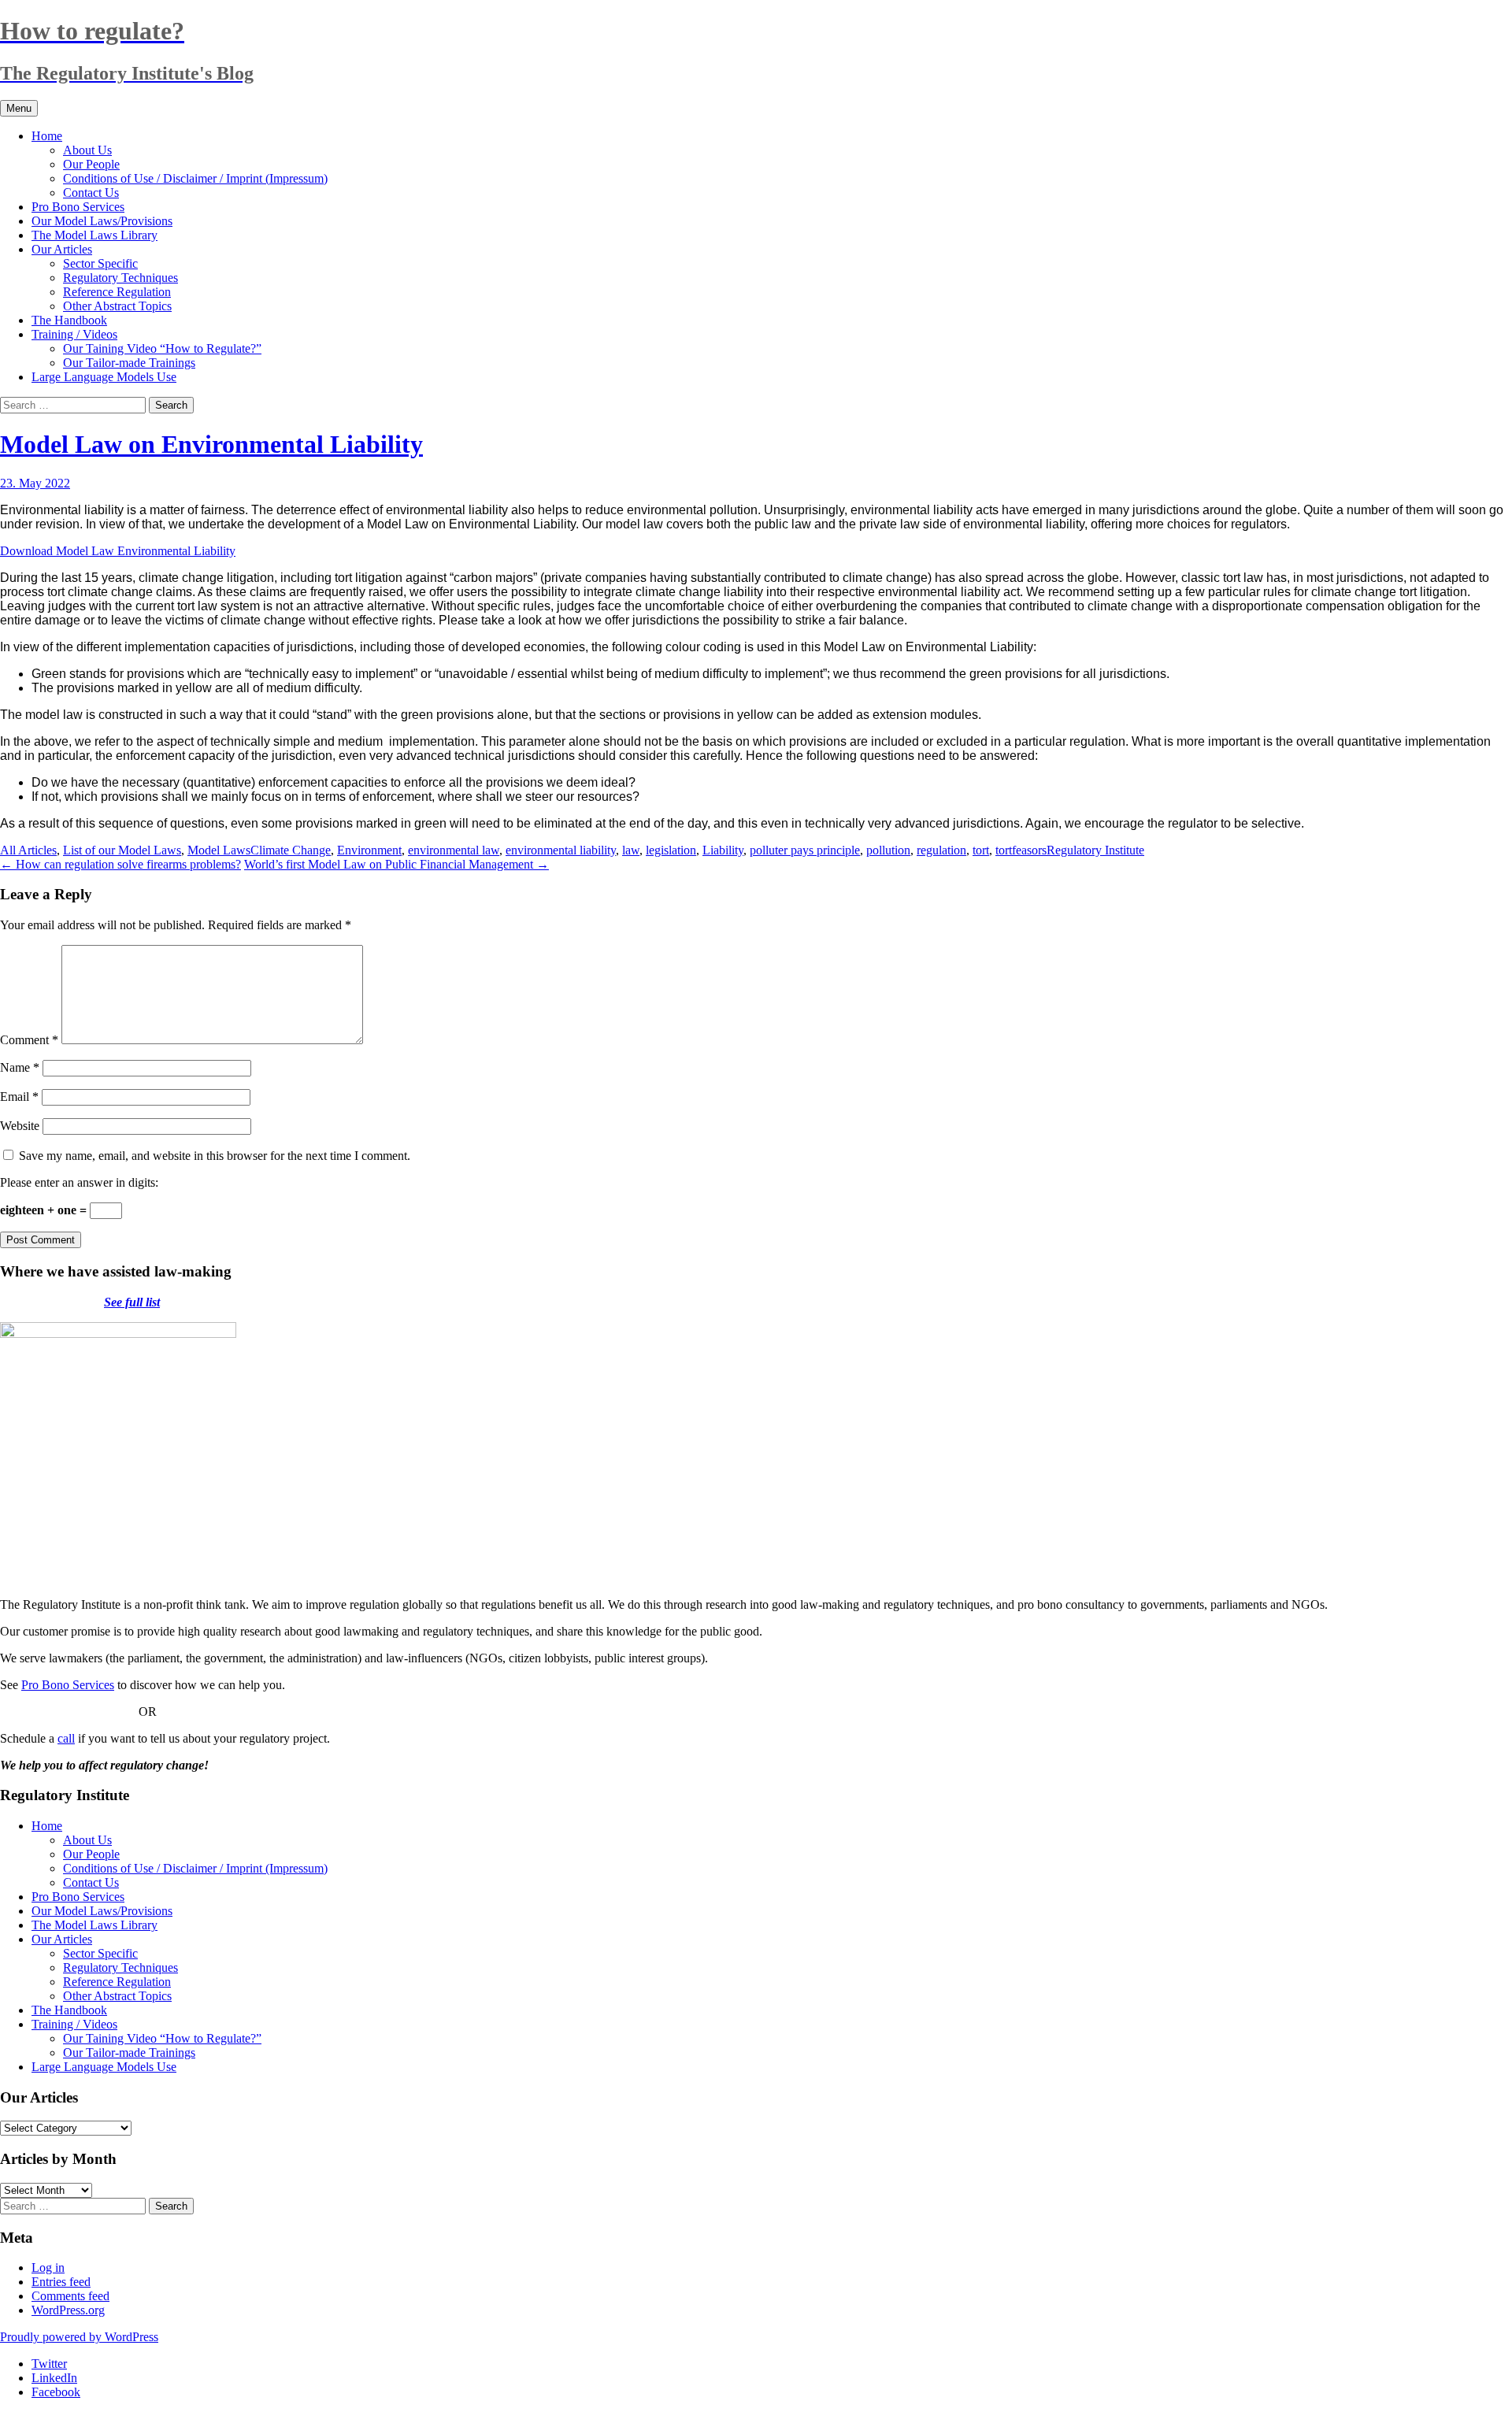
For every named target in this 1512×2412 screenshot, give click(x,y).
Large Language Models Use (104, 377)
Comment (29, 1040)
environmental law (454, 850)
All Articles (28, 850)
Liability (723, 850)
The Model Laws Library (94, 235)
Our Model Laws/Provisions (102, 221)
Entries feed (61, 2282)
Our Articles (62, 249)
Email (19, 1097)
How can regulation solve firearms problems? (120, 864)
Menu (19, 108)
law (631, 850)
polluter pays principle (805, 850)
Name (20, 1067)
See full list (132, 1302)
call (66, 1738)
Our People (91, 164)
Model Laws (219, 850)
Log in (48, 2268)
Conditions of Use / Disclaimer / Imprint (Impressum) (195, 178)
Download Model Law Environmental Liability (118, 551)
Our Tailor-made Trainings (129, 363)
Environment (369, 850)
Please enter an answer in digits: (79, 1182)
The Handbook (69, 320)
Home (47, 136)
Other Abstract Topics (117, 306)
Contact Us (91, 193)
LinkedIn (54, 2378)
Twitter (49, 2364)
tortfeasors (1021, 850)
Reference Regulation (117, 292)
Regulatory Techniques (120, 278)
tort (981, 850)
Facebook (56, 2392)
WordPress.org (68, 2310)
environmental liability (561, 850)
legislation (671, 850)
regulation (941, 850)
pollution (888, 850)
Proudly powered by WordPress (79, 2337)
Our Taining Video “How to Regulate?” (162, 348)
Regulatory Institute (1095, 850)
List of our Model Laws (122, 850)
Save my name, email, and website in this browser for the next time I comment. (215, 1156)
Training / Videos (74, 334)
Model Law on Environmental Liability (211, 444)
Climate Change (291, 850)
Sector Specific (100, 263)
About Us (87, 150)
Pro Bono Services (78, 207)
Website (20, 1126)
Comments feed (70, 2296)
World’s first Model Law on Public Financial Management (397, 864)
